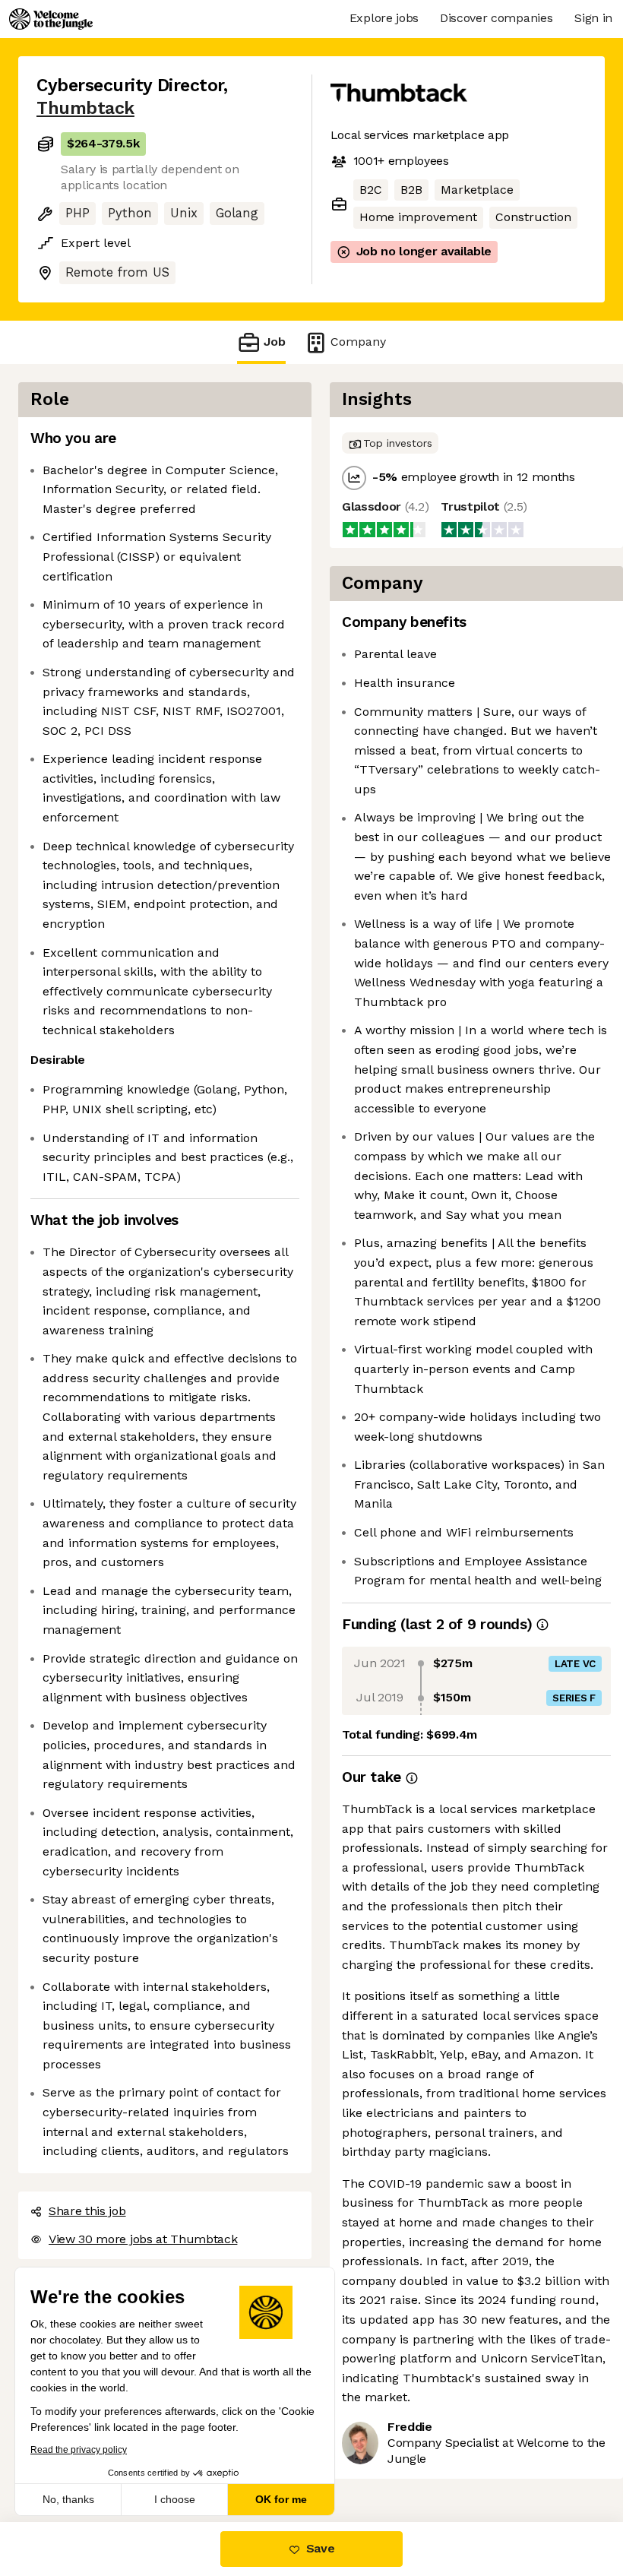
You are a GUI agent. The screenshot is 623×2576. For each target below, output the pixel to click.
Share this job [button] (87, 2211)
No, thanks (68, 2499)
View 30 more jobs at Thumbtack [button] (143, 2239)
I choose (175, 2499)
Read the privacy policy (79, 2450)
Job (275, 342)
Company (358, 342)
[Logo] (51, 19)
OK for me (281, 2499)
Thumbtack (85, 108)
